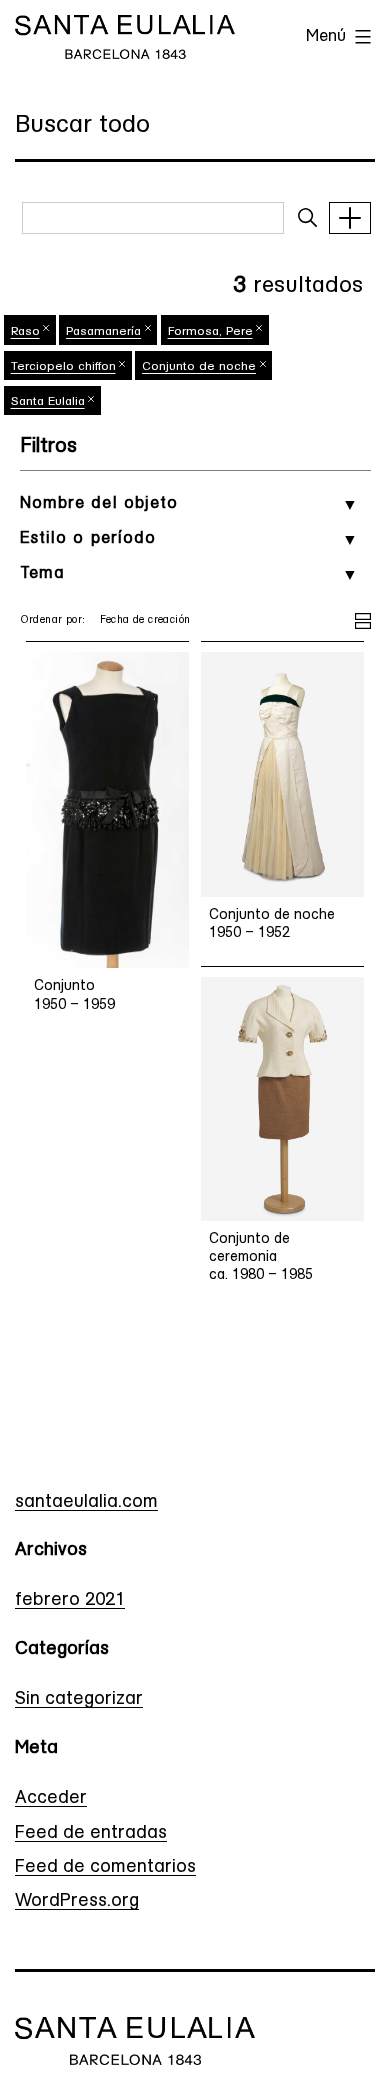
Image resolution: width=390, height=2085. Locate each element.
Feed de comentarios (105, 1868)
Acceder (51, 1799)
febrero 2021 (70, 1601)
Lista (363, 618)
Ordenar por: (53, 620)
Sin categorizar (79, 1700)
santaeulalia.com (86, 1503)
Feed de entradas (91, 1834)
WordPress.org (77, 1902)
